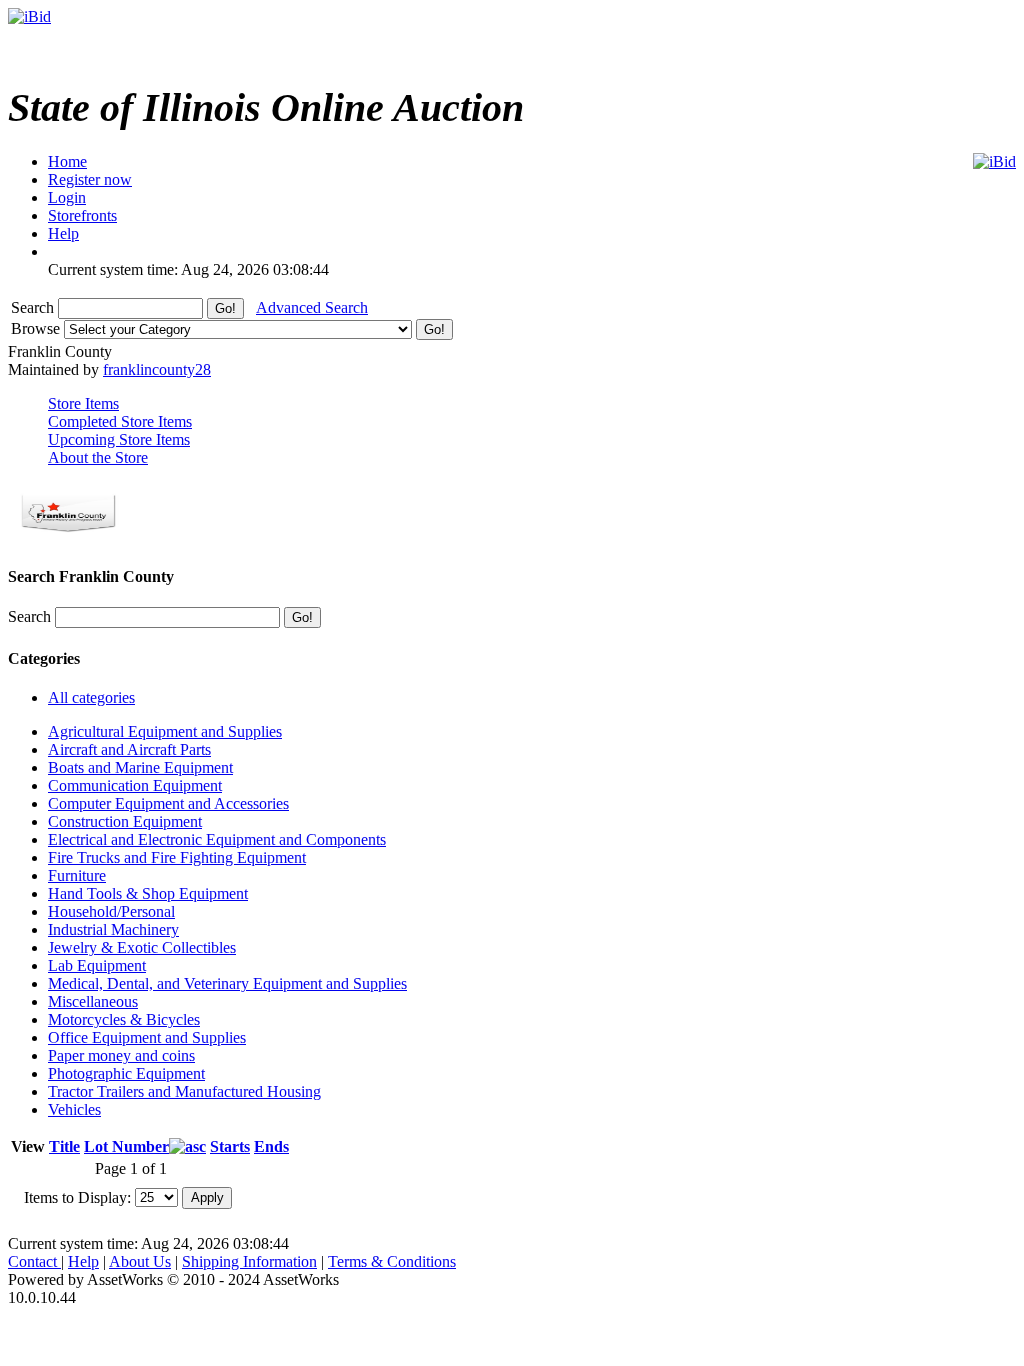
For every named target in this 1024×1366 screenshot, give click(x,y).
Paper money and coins (121, 1055)
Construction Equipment (125, 821)
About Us (140, 1261)
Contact (34, 1261)
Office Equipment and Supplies (147, 1037)
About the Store (98, 457)
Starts (230, 1146)
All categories (91, 697)
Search (34, 307)
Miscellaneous (93, 1001)
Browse (37, 328)
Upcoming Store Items (119, 439)
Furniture (77, 875)
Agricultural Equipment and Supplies (165, 731)
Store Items (83, 403)
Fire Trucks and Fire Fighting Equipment (177, 857)
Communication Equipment (135, 785)
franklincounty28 (157, 369)
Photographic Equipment (126, 1073)
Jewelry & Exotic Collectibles (142, 947)
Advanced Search (312, 307)
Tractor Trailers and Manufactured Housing (184, 1091)
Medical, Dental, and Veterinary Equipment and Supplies (227, 983)
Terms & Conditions (392, 1261)
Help (83, 1261)
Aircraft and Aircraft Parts (129, 749)
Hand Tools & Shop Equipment (148, 893)
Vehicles (74, 1109)
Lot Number (126, 1146)
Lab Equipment (97, 965)
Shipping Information (249, 1261)
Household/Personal (111, 911)
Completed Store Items (120, 421)
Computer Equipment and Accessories (168, 803)
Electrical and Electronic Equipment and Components (217, 839)
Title (64, 1146)
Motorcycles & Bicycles (124, 1019)
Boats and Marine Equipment (140, 767)
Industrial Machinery (113, 929)
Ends (271, 1146)
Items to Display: (77, 1196)
